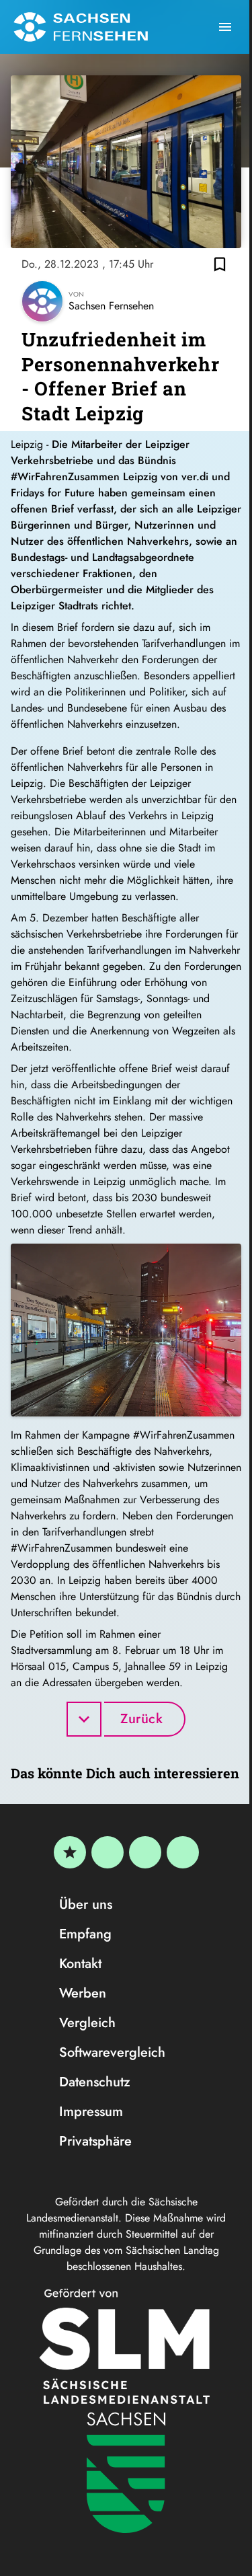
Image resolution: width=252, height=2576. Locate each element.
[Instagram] (145, 1852)
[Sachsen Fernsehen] (81, 27)
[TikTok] (183, 1852)
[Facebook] (108, 1852)
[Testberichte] (70, 1852)
